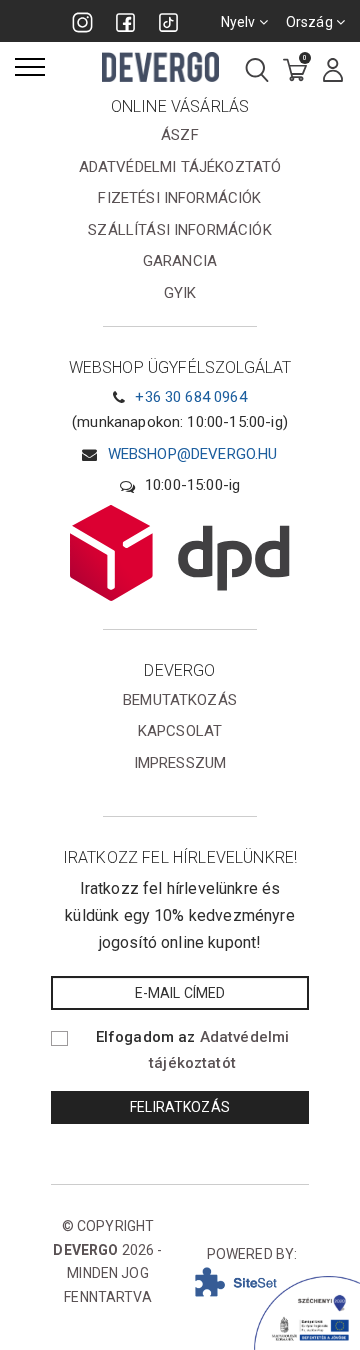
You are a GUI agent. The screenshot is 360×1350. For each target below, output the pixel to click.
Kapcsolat (180, 731)
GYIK (180, 293)
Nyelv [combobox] (240, 22)
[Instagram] (82, 22)
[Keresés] (257, 71)
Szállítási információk (180, 230)
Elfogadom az (193, 1050)
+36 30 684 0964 (190, 397)
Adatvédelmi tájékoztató (180, 167)
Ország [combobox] (311, 22)
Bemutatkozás (180, 700)
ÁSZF (180, 135)
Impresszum (180, 763)
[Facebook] (125, 22)
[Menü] (30, 67)
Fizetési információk (179, 198)
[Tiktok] (168, 22)
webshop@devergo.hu (193, 454)
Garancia (180, 261)
